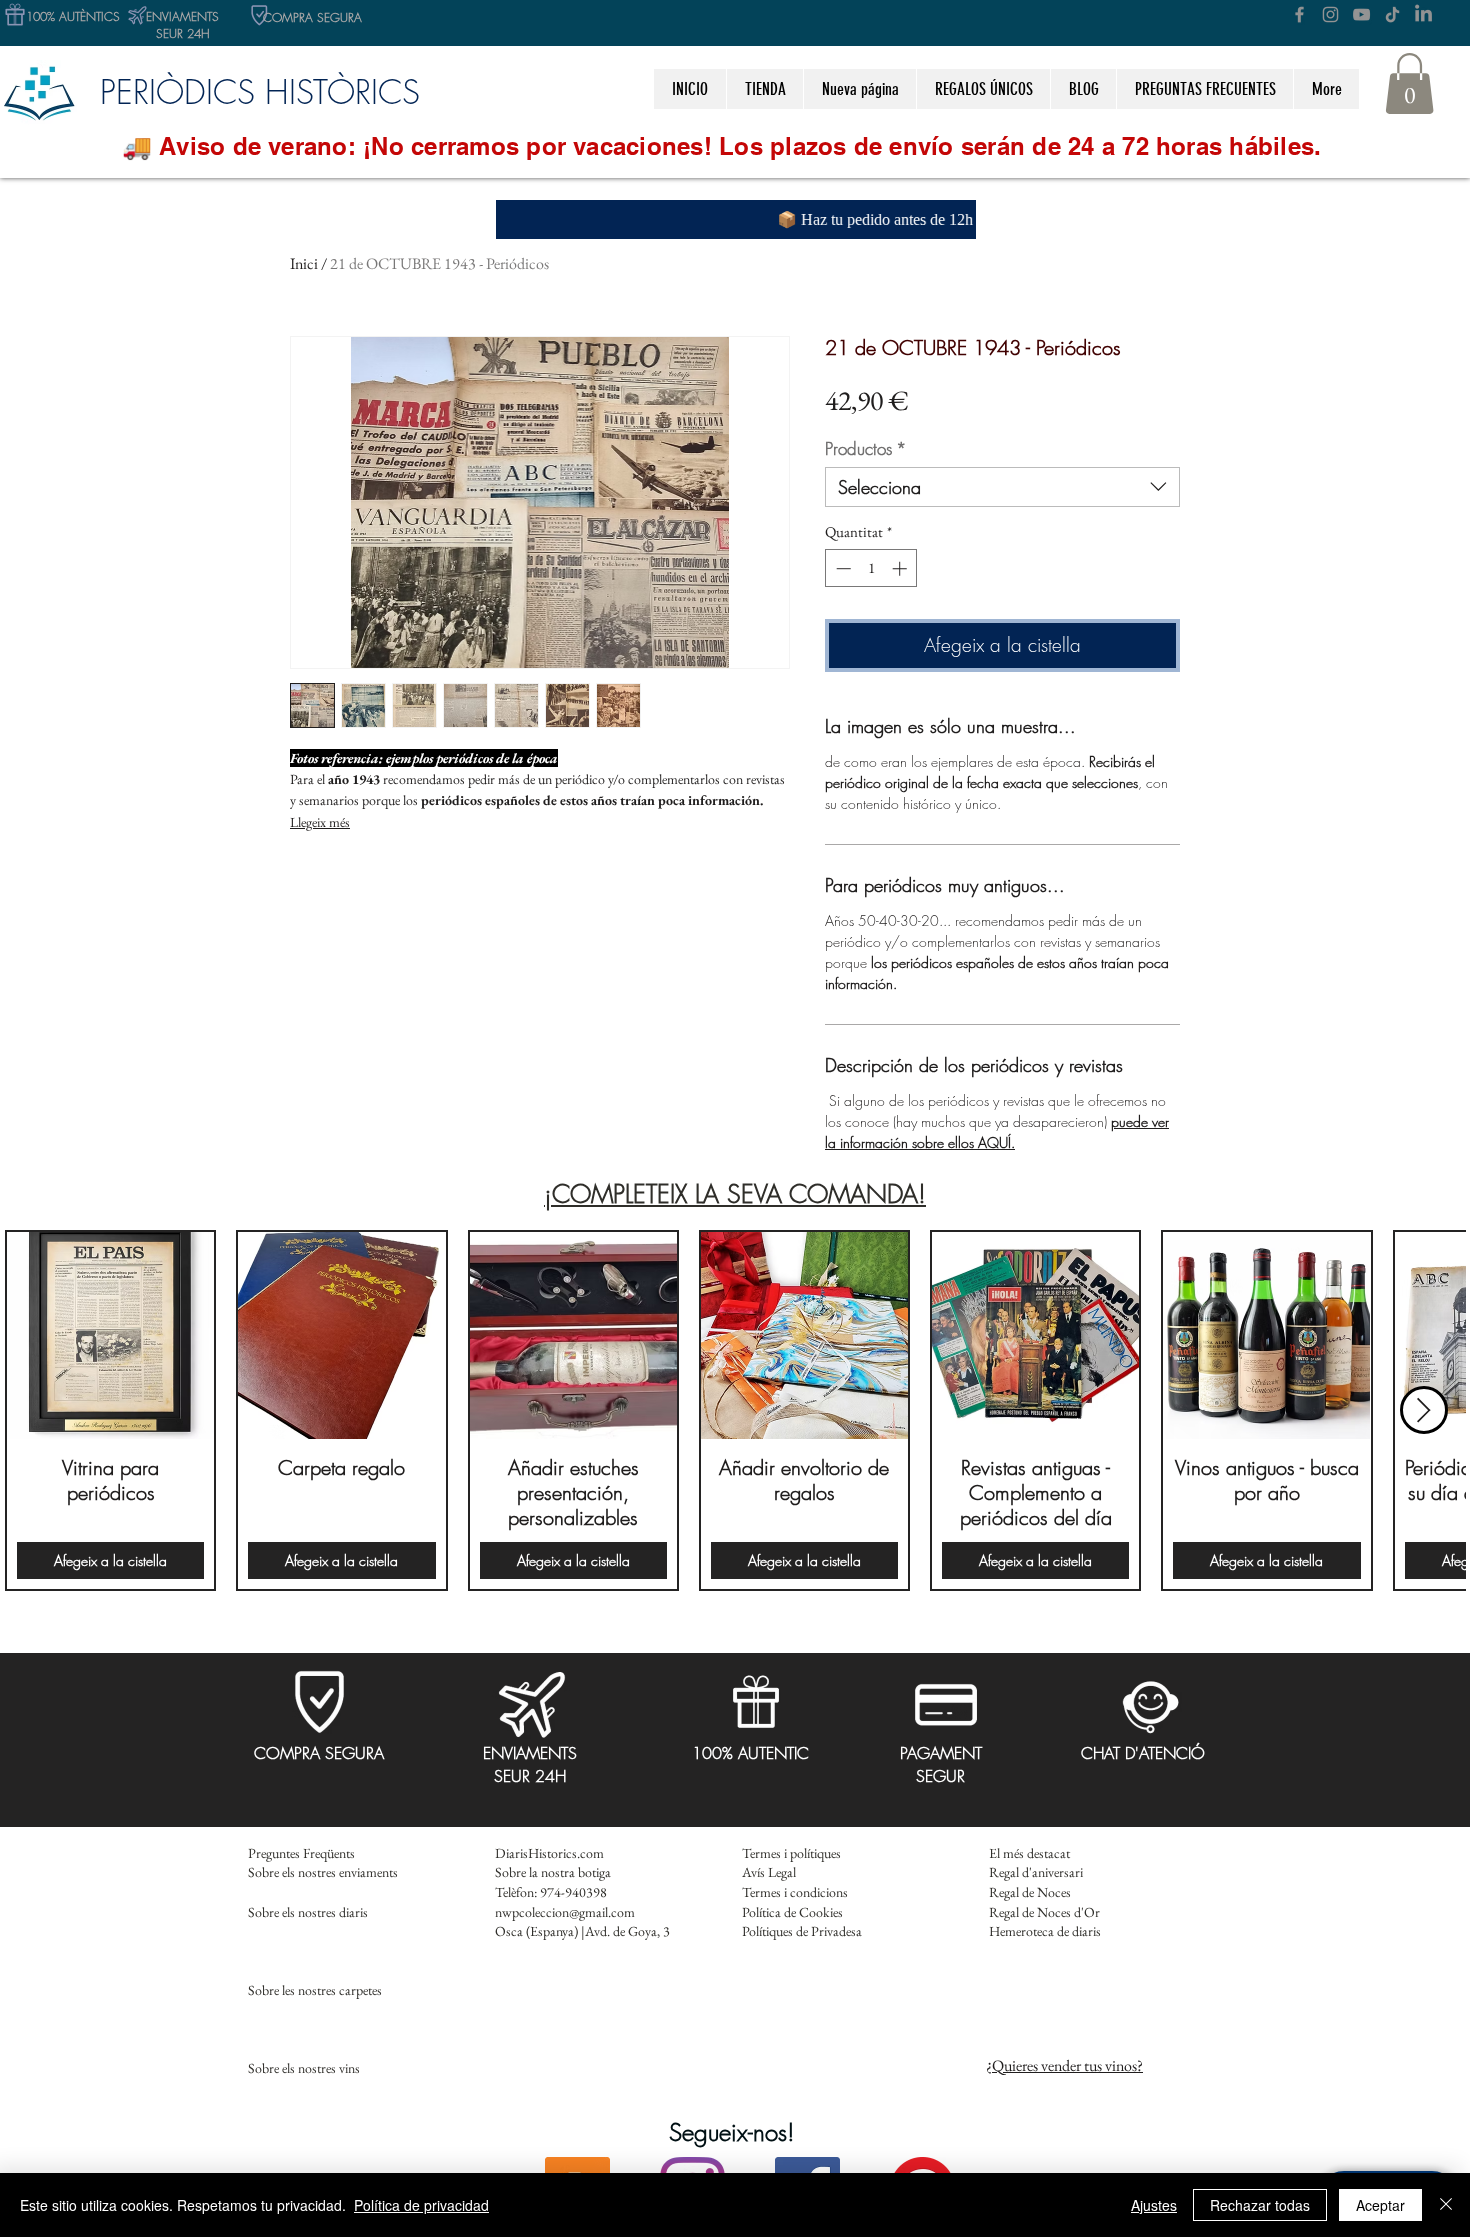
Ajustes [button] (1154, 2205)
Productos (866, 448)
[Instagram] (1330, 14)
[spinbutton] (871, 568)
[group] (735, 1410)
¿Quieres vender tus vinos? (1064, 2065)
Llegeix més (320, 822)
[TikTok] (1392, 14)
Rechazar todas (1260, 2205)
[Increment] (901, 568)
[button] (983, 89)
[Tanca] (1446, 2205)
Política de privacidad (421, 2205)
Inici (304, 263)
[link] (1409, 83)
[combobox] (1002, 487)
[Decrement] (841, 568)
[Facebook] (1299, 14)
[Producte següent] (1424, 1410)
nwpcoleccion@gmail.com (565, 1912)
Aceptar (1380, 2205)
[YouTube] (1361, 14)
